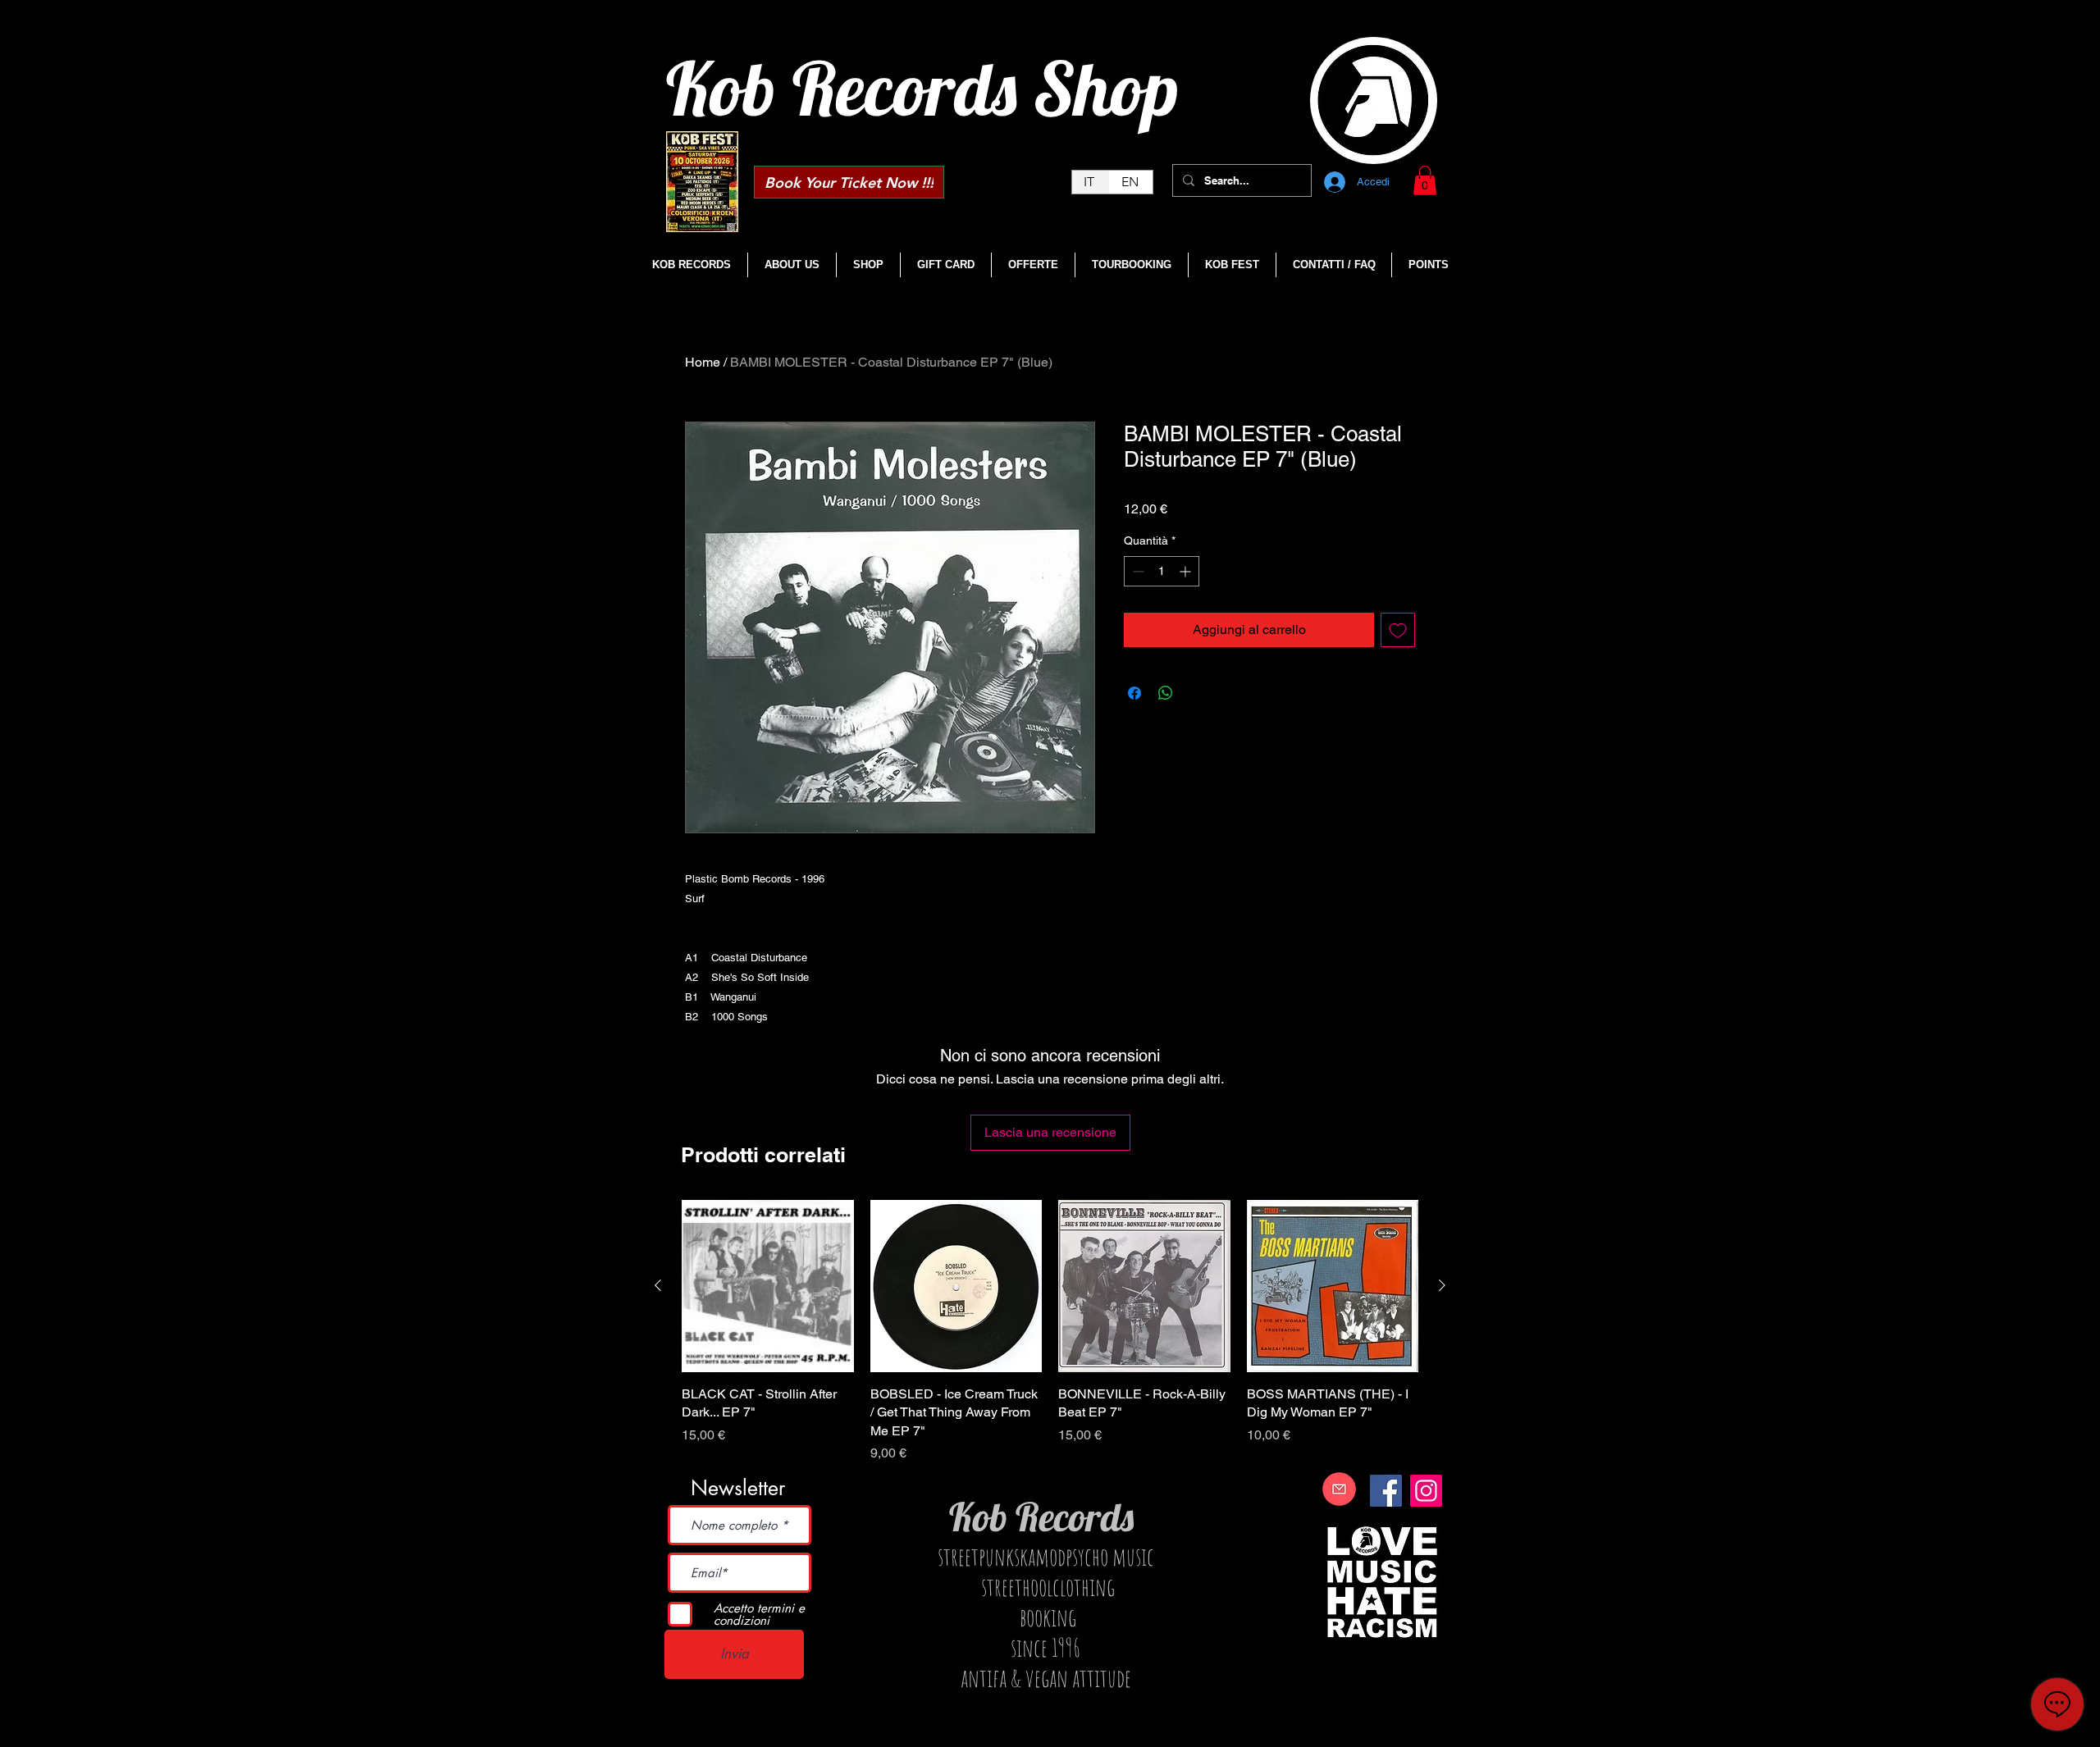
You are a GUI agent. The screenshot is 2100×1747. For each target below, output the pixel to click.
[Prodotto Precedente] (658, 1285)
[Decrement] (1137, 571)
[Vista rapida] (768, 1286)
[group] (1050, 1332)
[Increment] (1187, 571)
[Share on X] (1197, 693)
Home (703, 362)
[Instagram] (1426, 1491)
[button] (1425, 180)
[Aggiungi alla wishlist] (1398, 630)
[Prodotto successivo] (1442, 1285)
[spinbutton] (1162, 571)
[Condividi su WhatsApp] (1166, 693)
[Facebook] (1386, 1491)
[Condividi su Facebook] (1134, 693)
